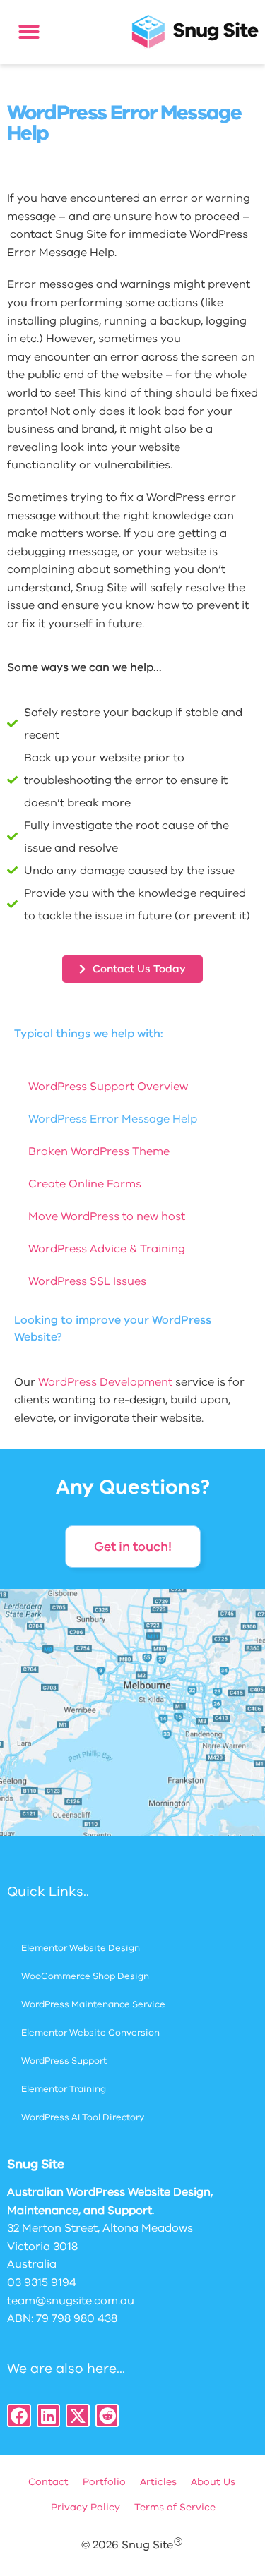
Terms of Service (175, 2507)
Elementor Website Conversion (90, 2033)
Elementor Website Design (81, 1948)
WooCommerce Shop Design (85, 1976)
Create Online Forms (85, 1184)
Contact (48, 2482)
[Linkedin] (49, 2416)
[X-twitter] (78, 2416)
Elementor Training (64, 2089)
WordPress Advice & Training (107, 1249)
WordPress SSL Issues (87, 1281)
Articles (158, 2482)
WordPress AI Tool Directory (83, 2117)
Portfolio (104, 2482)
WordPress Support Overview (108, 1087)
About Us (213, 2482)
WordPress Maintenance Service (93, 2004)
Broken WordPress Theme (99, 1151)
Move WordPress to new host (107, 1216)
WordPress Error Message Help (113, 1119)
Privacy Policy (86, 2507)
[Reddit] (107, 2416)
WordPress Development (105, 1382)
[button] (29, 32)
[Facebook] (19, 2416)
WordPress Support (64, 2061)
